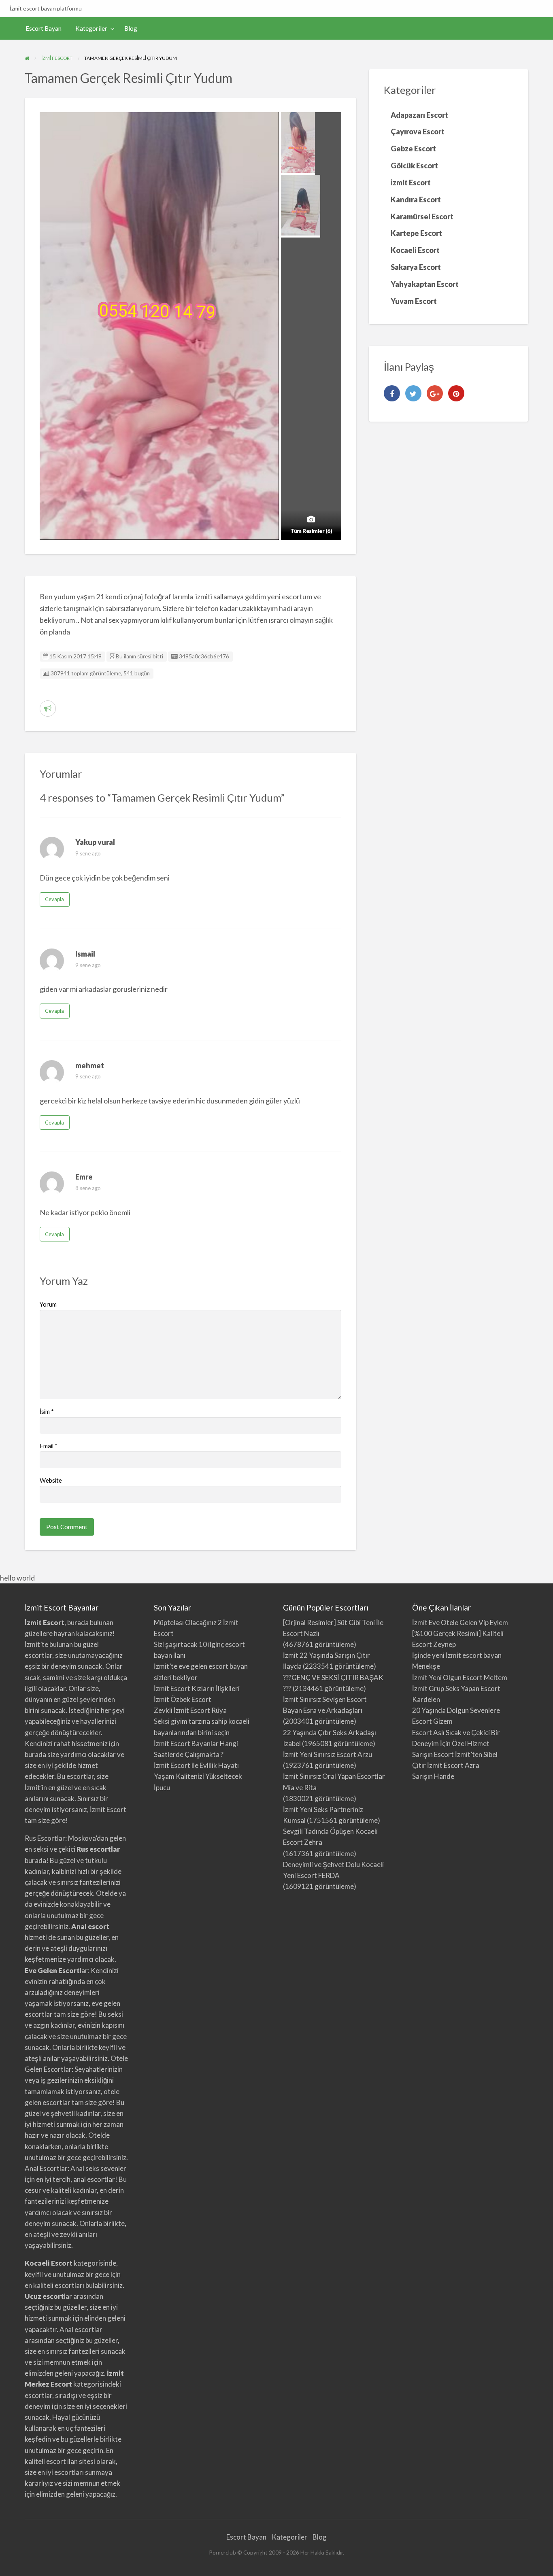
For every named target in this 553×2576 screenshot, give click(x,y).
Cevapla (54, 899)
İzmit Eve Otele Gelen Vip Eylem (460, 1622)
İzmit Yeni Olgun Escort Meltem (460, 1677)
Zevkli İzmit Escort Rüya (190, 1710)
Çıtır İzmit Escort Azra (446, 1765)
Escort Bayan (44, 28)
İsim (47, 1411)
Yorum (48, 1304)
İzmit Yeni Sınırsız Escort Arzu (328, 1754)
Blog (131, 28)
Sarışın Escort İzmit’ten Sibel (455, 1754)
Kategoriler (91, 28)
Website (51, 1480)
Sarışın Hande (433, 1776)
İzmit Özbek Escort (183, 1699)
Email (49, 1446)
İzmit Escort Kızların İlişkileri (197, 1688)
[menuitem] (44, 29)
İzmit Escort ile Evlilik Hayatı (196, 1765)
